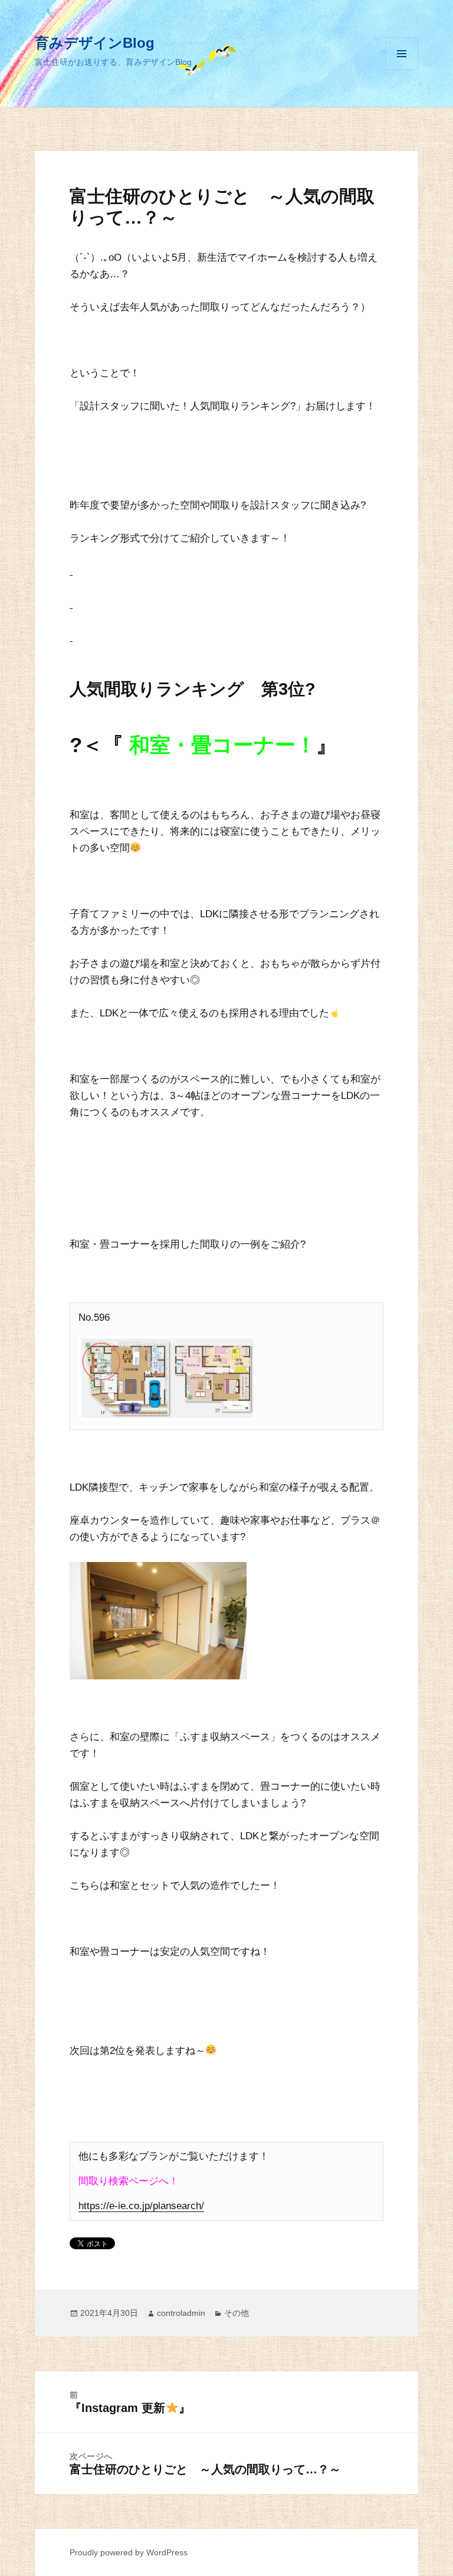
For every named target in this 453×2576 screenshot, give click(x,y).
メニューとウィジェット (402, 70)
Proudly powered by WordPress (129, 2552)
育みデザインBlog (95, 43)
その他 (237, 2313)
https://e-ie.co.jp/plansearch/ (141, 2206)
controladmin (181, 2313)
